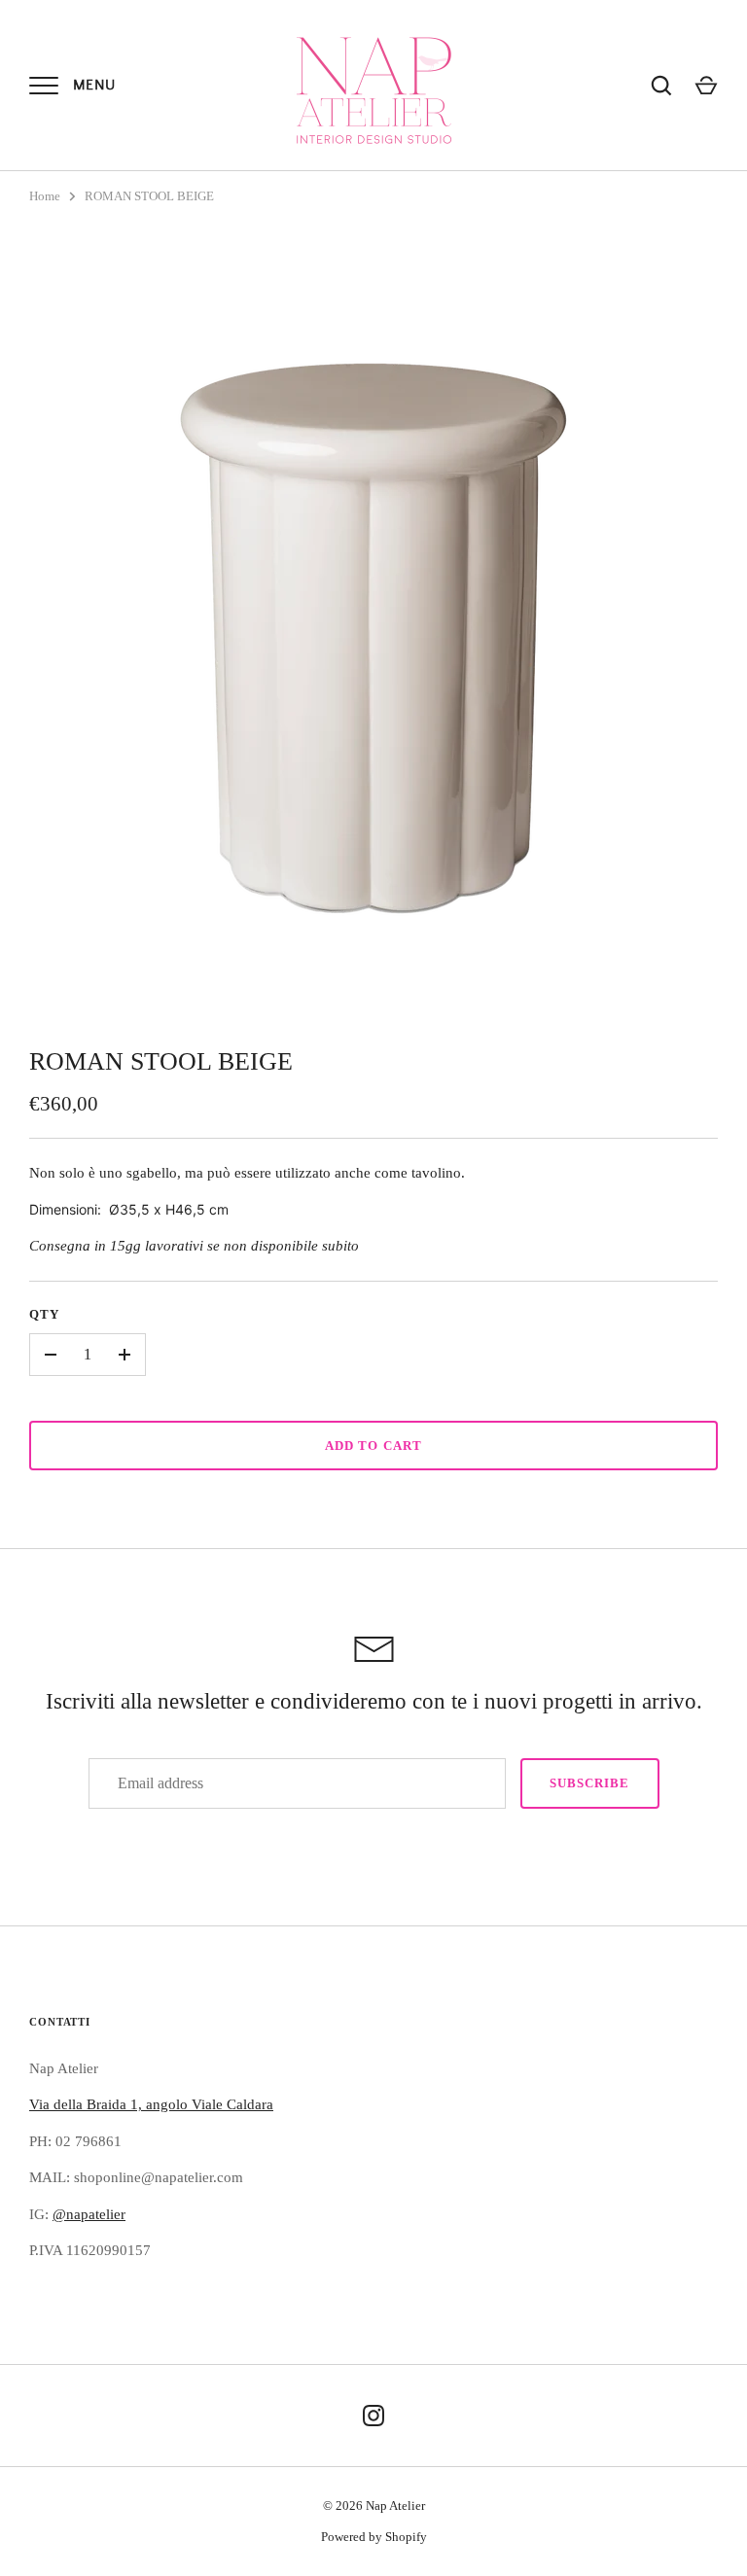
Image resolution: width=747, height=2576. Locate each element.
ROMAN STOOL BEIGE (149, 196)
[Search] (661, 86)
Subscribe (589, 1783)
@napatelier (89, 2214)
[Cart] (706, 86)
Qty (44, 1314)
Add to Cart (373, 1446)
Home (45, 196)
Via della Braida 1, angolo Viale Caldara (151, 2104)
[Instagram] (373, 2416)
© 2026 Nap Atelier (374, 2505)
